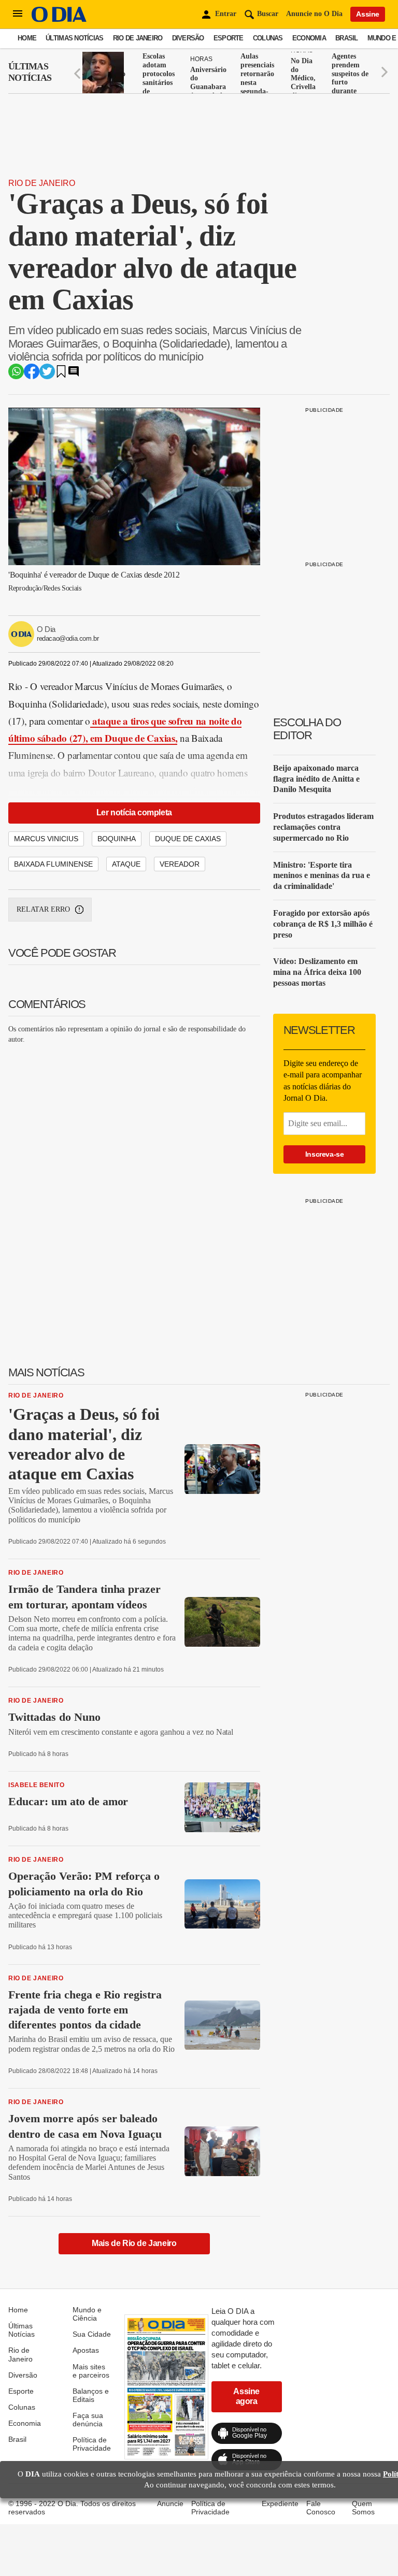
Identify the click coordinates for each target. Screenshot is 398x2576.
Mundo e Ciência (87, 2314)
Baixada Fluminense (53, 864)
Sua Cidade (92, 2334)
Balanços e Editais (91, 2395)
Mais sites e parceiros (91, 2371)
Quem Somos (363, 2508)
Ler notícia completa (134, 812)
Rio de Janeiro (138, 38)
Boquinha (117, 839)
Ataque (126, 864)
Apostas (86, 2350)
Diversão (188, 38)
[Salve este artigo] (61, 375)
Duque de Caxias (188, 839)
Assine (368, 14)
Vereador (180, 864)
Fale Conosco (321, 2508)
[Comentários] (74, 375)
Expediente (280, 2503)
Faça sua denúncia (88, 2420)
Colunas (268, 38)
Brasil (347, 38)
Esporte (229, 38)
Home (27, 38)
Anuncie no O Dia (314, 14)
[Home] (59, 19)
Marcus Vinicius (46, 839)
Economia (309, 38)
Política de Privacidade (92, 2444)
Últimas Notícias (74, 38)
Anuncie (170, 2503)
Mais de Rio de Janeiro (134, 2243)
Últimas (30, 72)
